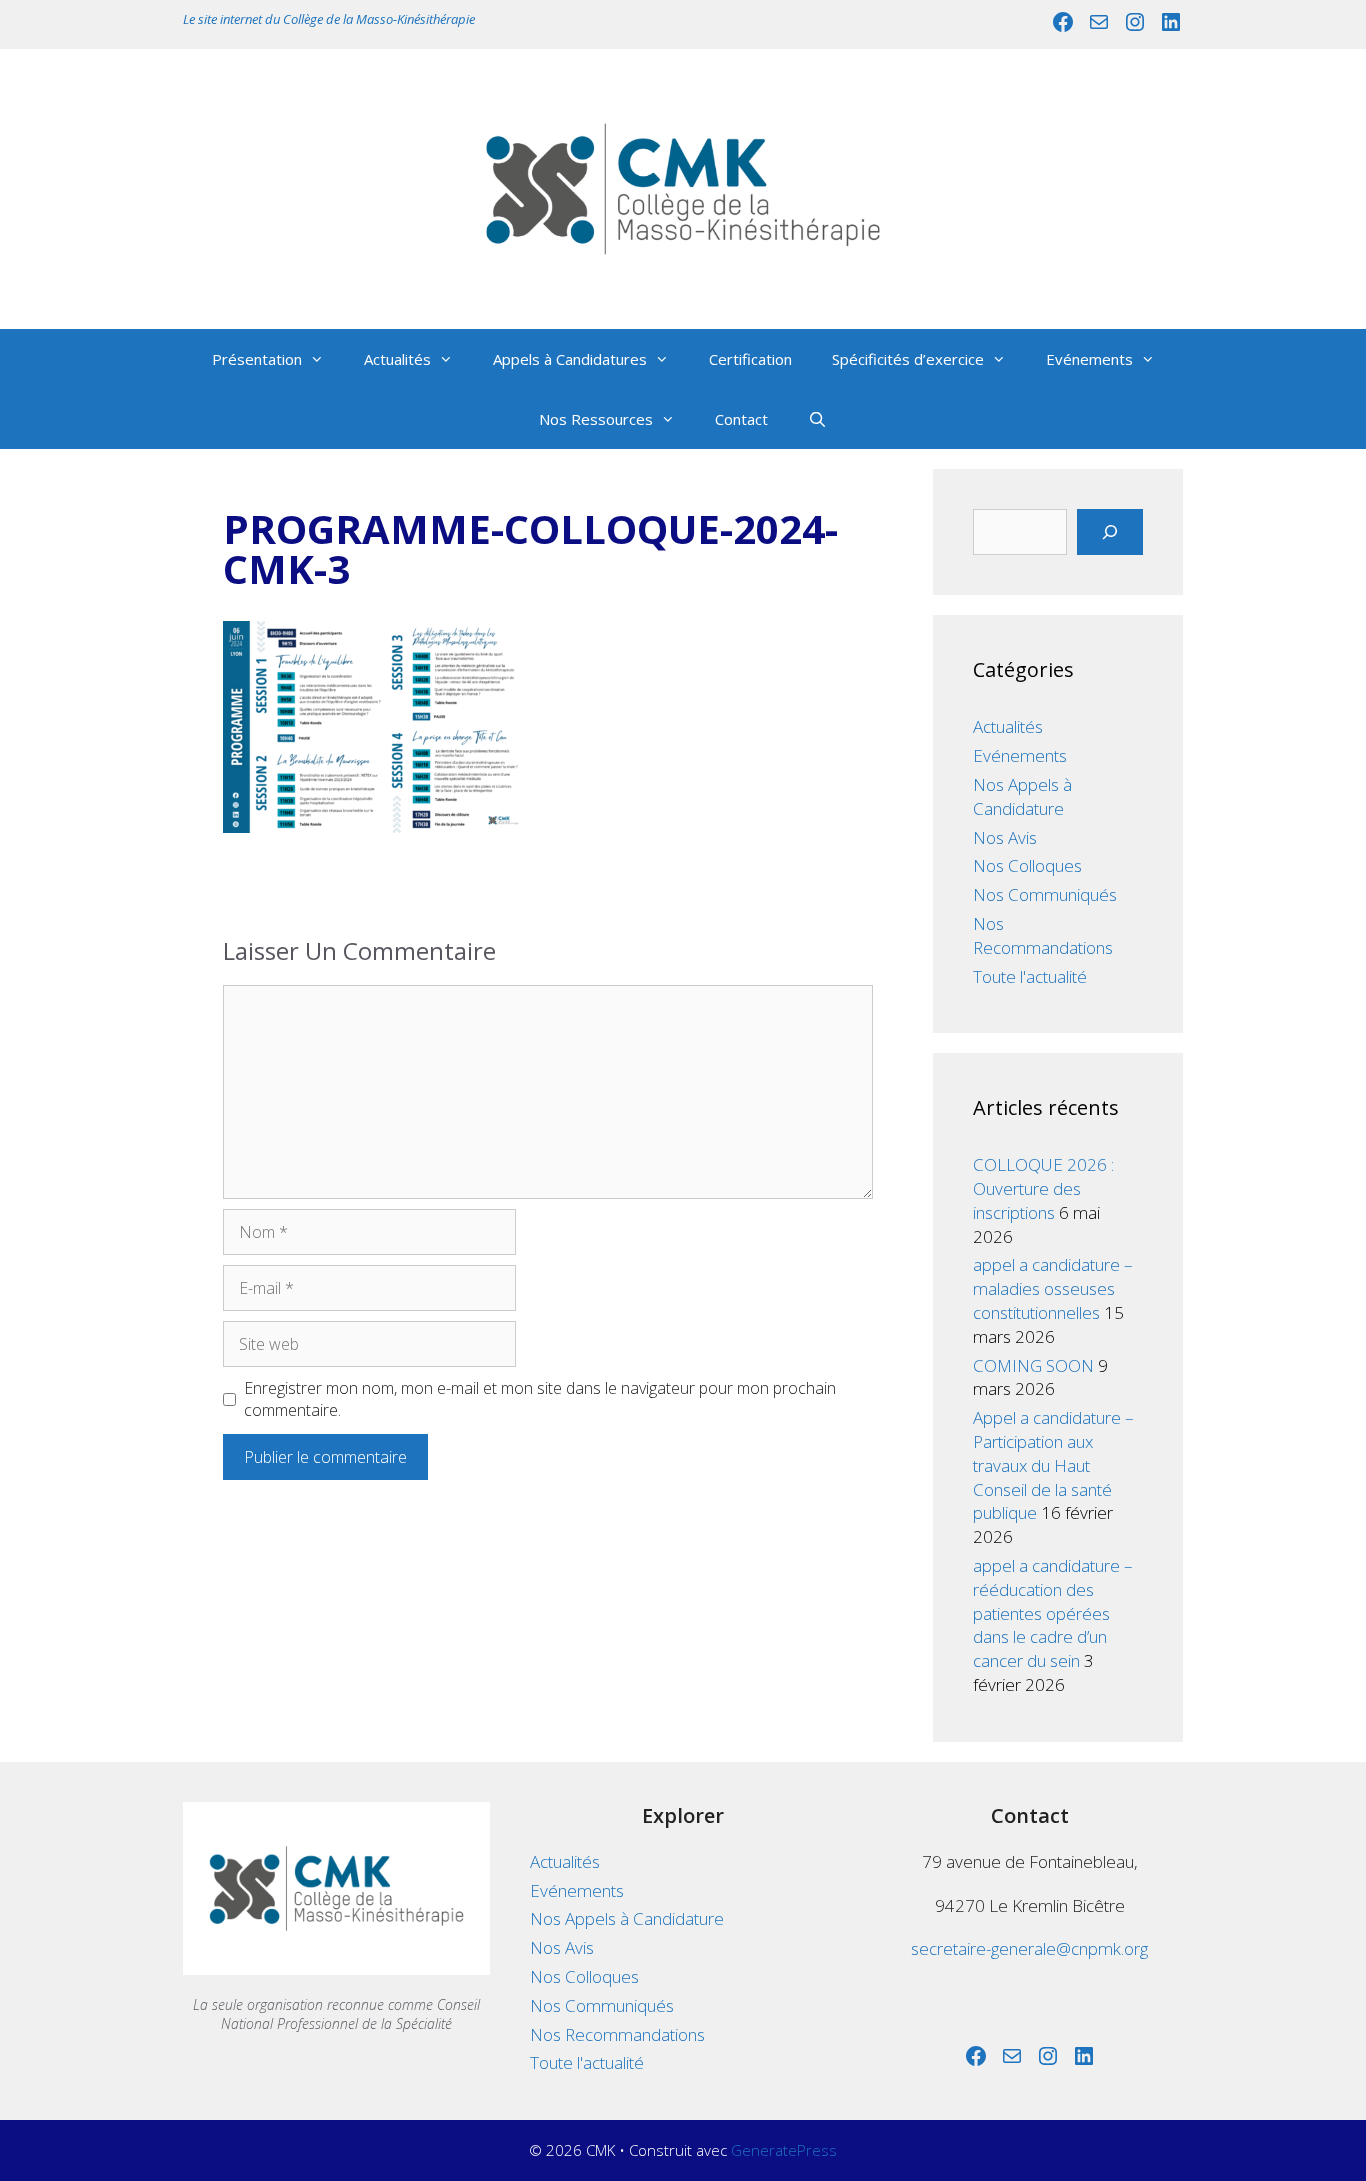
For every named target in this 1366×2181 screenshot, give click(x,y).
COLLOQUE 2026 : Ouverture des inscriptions (1043, 1188)
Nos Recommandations (1043, 935)
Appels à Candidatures (570, 359)
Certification (750, 359)
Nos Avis (1005, 837)
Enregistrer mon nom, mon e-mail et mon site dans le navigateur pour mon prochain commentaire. (540, 1399)
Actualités (397, 359)
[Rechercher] (1110, 532)
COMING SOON (1033, 1365)
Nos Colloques (1027, 865)
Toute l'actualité (1030, 976)
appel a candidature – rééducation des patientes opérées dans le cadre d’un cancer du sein (1053, 1613)
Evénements (1089, 359)
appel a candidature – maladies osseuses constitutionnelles (1053, 1288)
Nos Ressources (596, 419)
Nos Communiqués (1045, 894)
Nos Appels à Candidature (1022, 796)
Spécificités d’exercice (908, 359)
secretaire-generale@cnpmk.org (1029, 1948)
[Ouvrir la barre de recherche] (817, 419)
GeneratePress (784, 2150)
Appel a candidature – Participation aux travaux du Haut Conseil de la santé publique (1053, 1465)
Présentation (257, 359)
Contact (741, 419)
